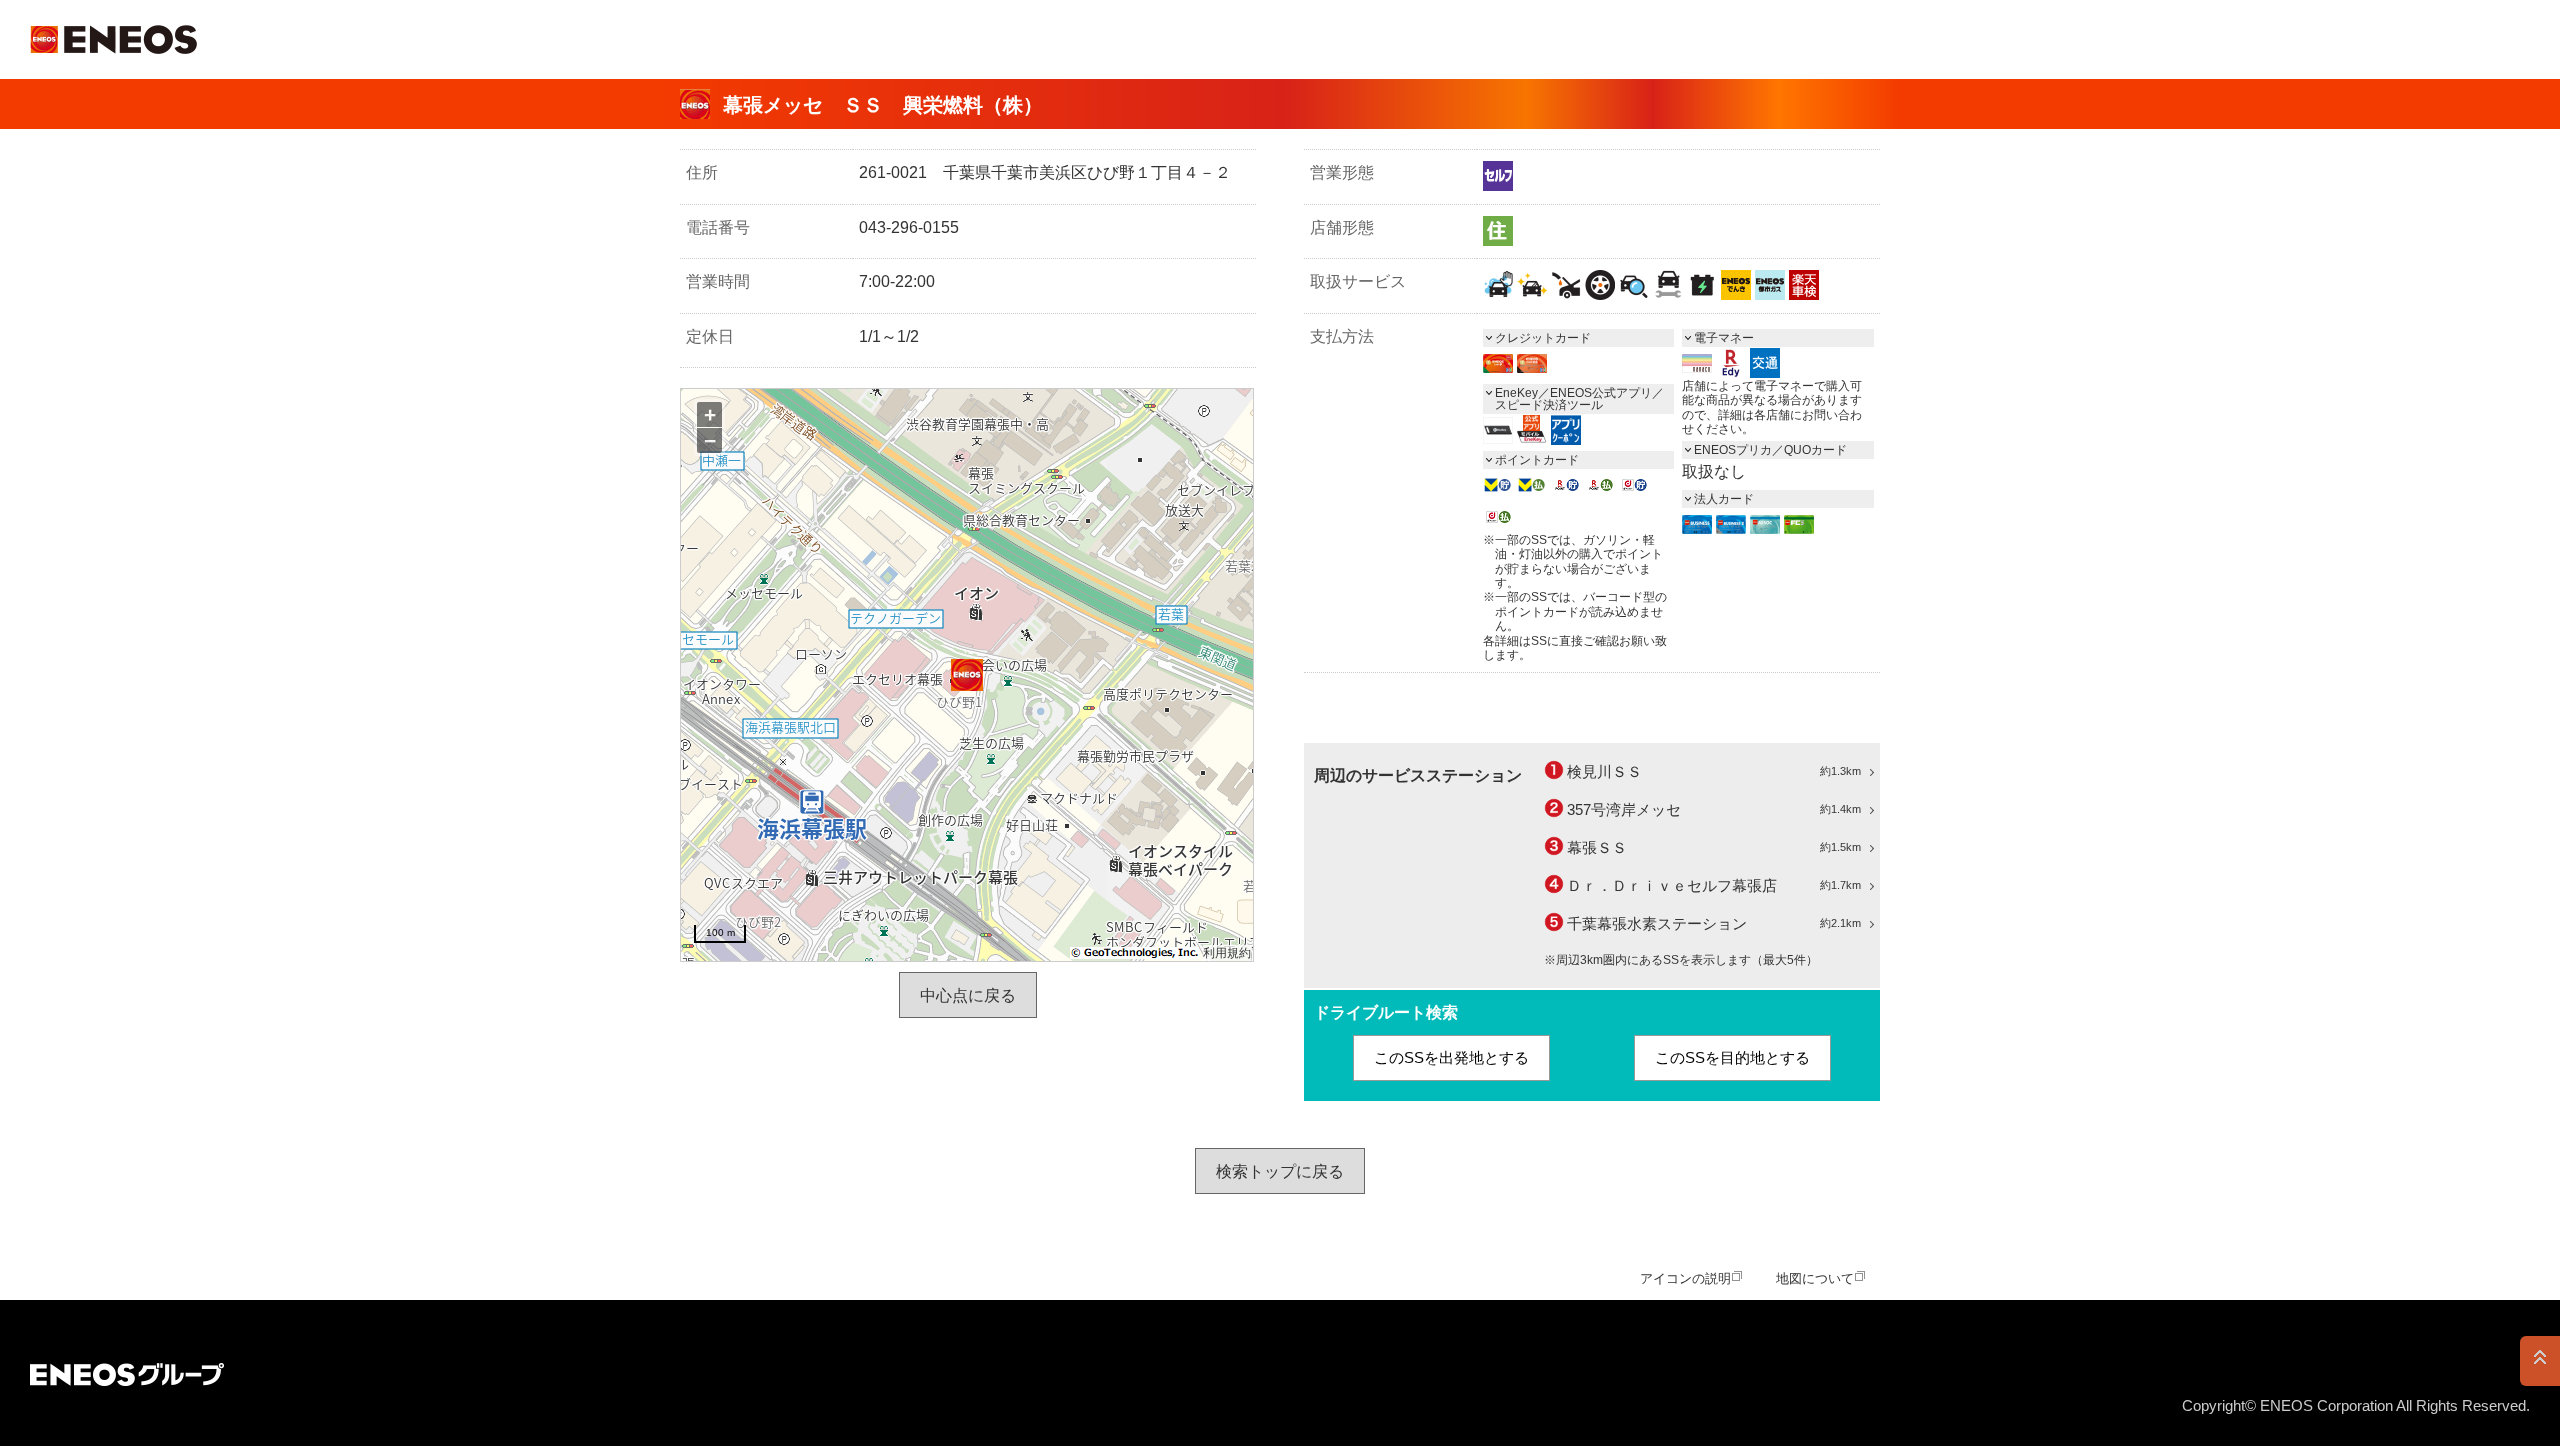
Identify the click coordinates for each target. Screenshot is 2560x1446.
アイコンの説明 (1685, 1278)
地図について (1815, 1278)
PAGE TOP (2540, 1361)
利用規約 (1227, 953)
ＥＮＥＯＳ (113, 39)
